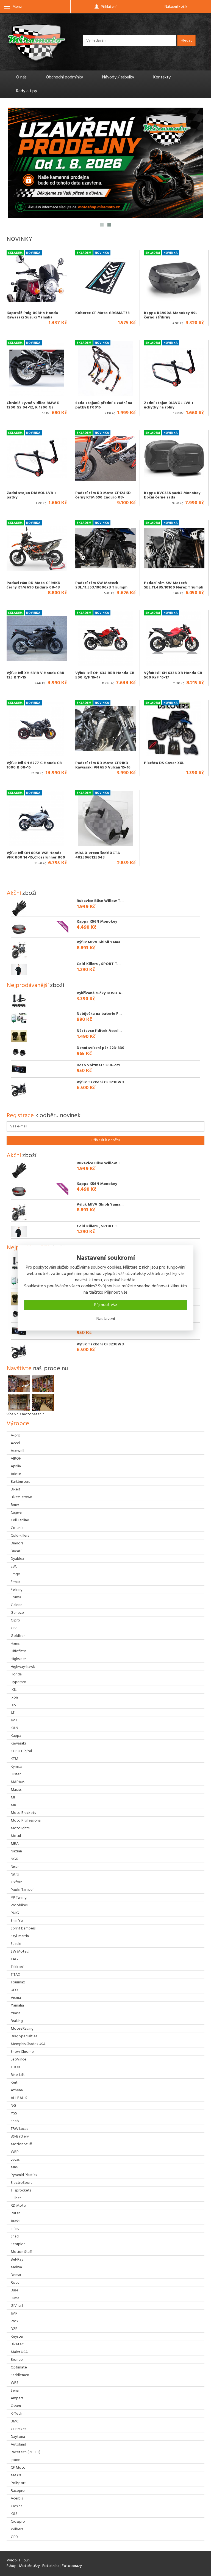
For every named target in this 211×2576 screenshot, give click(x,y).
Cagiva (16, 1513)
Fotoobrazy (72, 2566)
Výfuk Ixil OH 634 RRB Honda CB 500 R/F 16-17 (105, 675)
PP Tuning (19, 1898)
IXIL (14, 1690)
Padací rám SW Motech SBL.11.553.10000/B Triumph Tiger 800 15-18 (101, 587)
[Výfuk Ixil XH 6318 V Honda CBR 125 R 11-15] (37, 638)
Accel (15, 1443)
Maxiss (16, 1790)
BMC (15, 2421)
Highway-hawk (23, 1667)
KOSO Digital (21, 1751)
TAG (14, 1959)
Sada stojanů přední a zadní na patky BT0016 (104, 405)
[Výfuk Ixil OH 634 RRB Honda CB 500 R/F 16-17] (105, 638)
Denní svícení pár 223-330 (101, 1048)
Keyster (17, 2337)
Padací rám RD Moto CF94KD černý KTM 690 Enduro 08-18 (34, 585)
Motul (16, 1836)
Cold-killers (20, 1536)
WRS (15, 2383)
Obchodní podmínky (64, 77)
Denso (16, 2275)
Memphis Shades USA (28, 2044)
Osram (16, 2406)
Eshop (12, 2566)
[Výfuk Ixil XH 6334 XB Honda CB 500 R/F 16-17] (174, 638)
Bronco (17, 2360)
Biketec (17, 2344)
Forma (16, 1597)
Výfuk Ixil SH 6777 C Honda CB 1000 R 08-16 (34, 765)
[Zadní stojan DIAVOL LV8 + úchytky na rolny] (174, 368)
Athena (17, 2090)
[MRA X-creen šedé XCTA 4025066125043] (105, 818)
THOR (15, 2067)
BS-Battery (20, 2137)
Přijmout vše (105, 1305)
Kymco (16, 1767)
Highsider (18, 1659)
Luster (16, 1774)
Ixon (14, 1698)
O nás (21, 77)
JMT (14, 1720)
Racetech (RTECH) (26, 2452)
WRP (15, 2152)
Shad (15, 2236)
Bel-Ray (17, 2260)
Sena (15, 2391)
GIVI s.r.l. (17, 2306)
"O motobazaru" (30, 1414)
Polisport (18, 2483)
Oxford (17, 1882)
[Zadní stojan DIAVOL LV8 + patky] (37, 458)
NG (13, 2106)
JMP (14, 2314)
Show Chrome (22, 2052)
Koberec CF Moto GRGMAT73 (102, 313)
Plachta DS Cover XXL (164, 763)
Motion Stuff (21, 2144)
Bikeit (16, 1489)
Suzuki (16, 1944)
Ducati (16, 1551)
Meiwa (16, 2267)
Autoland (18, 2445)
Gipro (15, 1620)
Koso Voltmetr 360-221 (98, 1065)
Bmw (15, 1505)
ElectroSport (21, 2183)
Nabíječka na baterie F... (99, 1014)
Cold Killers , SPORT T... (99, 964)
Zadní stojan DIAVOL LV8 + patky (32, 495)
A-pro (16, 1436)
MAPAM (18, 1782)
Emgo (16, 1574)
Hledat (186, 41)
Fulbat (16, 2198)
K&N (14, 1728)
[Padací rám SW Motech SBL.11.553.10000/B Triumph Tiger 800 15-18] (105, 548)
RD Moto (18, 2206)
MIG (14, 1805)
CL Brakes (18, 2429)
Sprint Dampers (23, 1928)
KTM (14, 1759)
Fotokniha (51, 2566)
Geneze (17, 1613)
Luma (15, 2298)
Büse (15, 2290)
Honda (16, 1674)
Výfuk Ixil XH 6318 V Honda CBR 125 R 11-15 (35, 675)
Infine (15, 2229)
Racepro (18, 2491)
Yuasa (16, 2013)
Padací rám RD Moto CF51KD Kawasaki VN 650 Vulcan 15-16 (103, 765)
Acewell (17, 1451)
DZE (14, 2329)
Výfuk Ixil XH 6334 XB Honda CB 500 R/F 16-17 (173, 675)
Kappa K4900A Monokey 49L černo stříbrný (171, 315)
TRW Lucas (19, 2129)
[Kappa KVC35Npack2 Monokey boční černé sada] (174, 458)
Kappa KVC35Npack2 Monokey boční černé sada (172, 495)
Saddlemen (20, 2375)
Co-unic (17, 1528)
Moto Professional (26, 1821)
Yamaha (17, 2006)
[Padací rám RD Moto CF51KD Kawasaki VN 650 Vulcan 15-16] (105, 728)
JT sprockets (21, 2191)
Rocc (15, 2283)
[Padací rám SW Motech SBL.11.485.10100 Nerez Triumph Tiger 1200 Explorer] (174, 548)
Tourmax (18, 1982)
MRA (15, 1844)
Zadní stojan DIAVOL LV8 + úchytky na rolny (169, 405)
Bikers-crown (21, 1497)
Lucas (15, 2160)
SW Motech (21, 1952)
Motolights (20, 1828)
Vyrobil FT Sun (18, 2560)
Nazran (16, 1851)
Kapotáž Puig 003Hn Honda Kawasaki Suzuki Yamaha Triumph (32, 317)
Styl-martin (20, 1936)
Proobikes (19, 1905)
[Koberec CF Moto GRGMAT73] (105, 278)
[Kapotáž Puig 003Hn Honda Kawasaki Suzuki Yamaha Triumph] (37, 278)
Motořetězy (29, 2566)
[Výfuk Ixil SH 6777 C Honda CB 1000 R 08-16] (37, 728)
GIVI (14, 1628)
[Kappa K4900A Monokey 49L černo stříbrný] (174, 278)
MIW (15, 2167)
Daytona (18, 2437)
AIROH (16, 1459)
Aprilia (16, 1466)
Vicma (16, 1998)
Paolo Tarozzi (22, 1890)
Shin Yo (17, 1921)
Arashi (16, 2221)
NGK (14, 1859)
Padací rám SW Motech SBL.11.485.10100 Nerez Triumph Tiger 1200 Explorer (174, 587)
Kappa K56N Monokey (97, 922)
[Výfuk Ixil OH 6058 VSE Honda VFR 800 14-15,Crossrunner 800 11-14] (37, 818)
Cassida (17, 2506)
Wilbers (17, 2529)
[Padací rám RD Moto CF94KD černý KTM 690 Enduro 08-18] (37, 548)
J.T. (13, 1713)
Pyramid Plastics (24, 2175)
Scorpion (18, 2244)
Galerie (17, 1605)
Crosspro (18, 2522)
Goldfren (18, 1636)
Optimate (19, 2368)
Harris (15, 1644)
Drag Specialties (24, 2036)
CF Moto (18, 2468)
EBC (14, 1567)
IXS (13, 1705)
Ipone (16, 2460)
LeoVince (19, 2060)
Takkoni (17, 1967)
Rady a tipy (27, 91)
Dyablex (17, 1559)
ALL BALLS (19, 2098)
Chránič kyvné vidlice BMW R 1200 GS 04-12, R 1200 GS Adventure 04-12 (33, 407)
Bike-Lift (18, 2075)
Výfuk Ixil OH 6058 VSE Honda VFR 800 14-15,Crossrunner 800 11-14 (36, 857)
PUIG (15, 1913)
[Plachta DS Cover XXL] (174, 728)
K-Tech (16, 2414)
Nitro (15, 1875)
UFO (14, 1990)
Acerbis (17, 2499)
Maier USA (19, 2352)
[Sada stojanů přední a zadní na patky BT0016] (105, 368)
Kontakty (162, 77)
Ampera (17, 2398)
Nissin (15, 1867)
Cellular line (20, 1520)
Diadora (17, 1543)
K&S (14, 2514)
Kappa (16, 1736)
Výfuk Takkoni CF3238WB (100, 1082)
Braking (17, 2021)
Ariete (16, 1474)
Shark (15, 2121)
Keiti (15, 2083)
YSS (14, 2113)
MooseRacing (22, 2029)
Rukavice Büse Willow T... (100, 901)
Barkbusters (20, 1482)
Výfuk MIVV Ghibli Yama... (100, 942)
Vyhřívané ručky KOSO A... (101, 993)
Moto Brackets (23, 1813)
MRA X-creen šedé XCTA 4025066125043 (98, 855)
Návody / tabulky (118, 77)
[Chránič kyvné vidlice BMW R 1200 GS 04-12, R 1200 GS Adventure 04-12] (37, 368)
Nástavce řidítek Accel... (99, 1031)
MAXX (16, 2475)
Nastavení (106, 1319)
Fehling (17, 1590)
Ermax (16, 1582)
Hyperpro (19, 1682)
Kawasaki (18, 1744)
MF (13, 1797)
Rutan (16, 2213)
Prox (15, 2321)
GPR (14, 2537)
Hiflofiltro (19, 1651)
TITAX (16, 1975)
